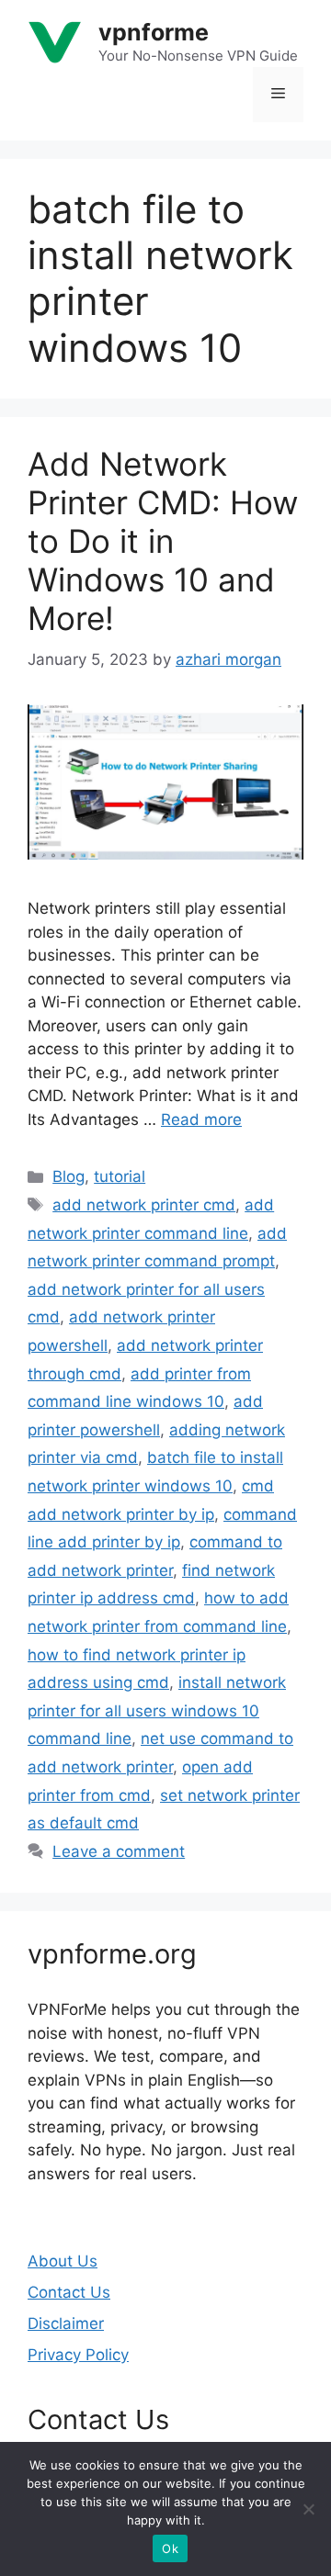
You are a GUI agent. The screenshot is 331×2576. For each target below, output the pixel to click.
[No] (308, 2509)
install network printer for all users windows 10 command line (157, 1710)
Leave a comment (119, 1851)
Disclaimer (66, 2323)
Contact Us (69, 2292)
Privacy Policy (78, 2355)
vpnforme (154, 32)
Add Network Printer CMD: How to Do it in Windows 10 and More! (163, 541)
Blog (68, 1176)
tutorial (120, 1176)
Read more (201, 1119)
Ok (170, 2548)
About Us (63, 2261)
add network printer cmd (144, 1205)
